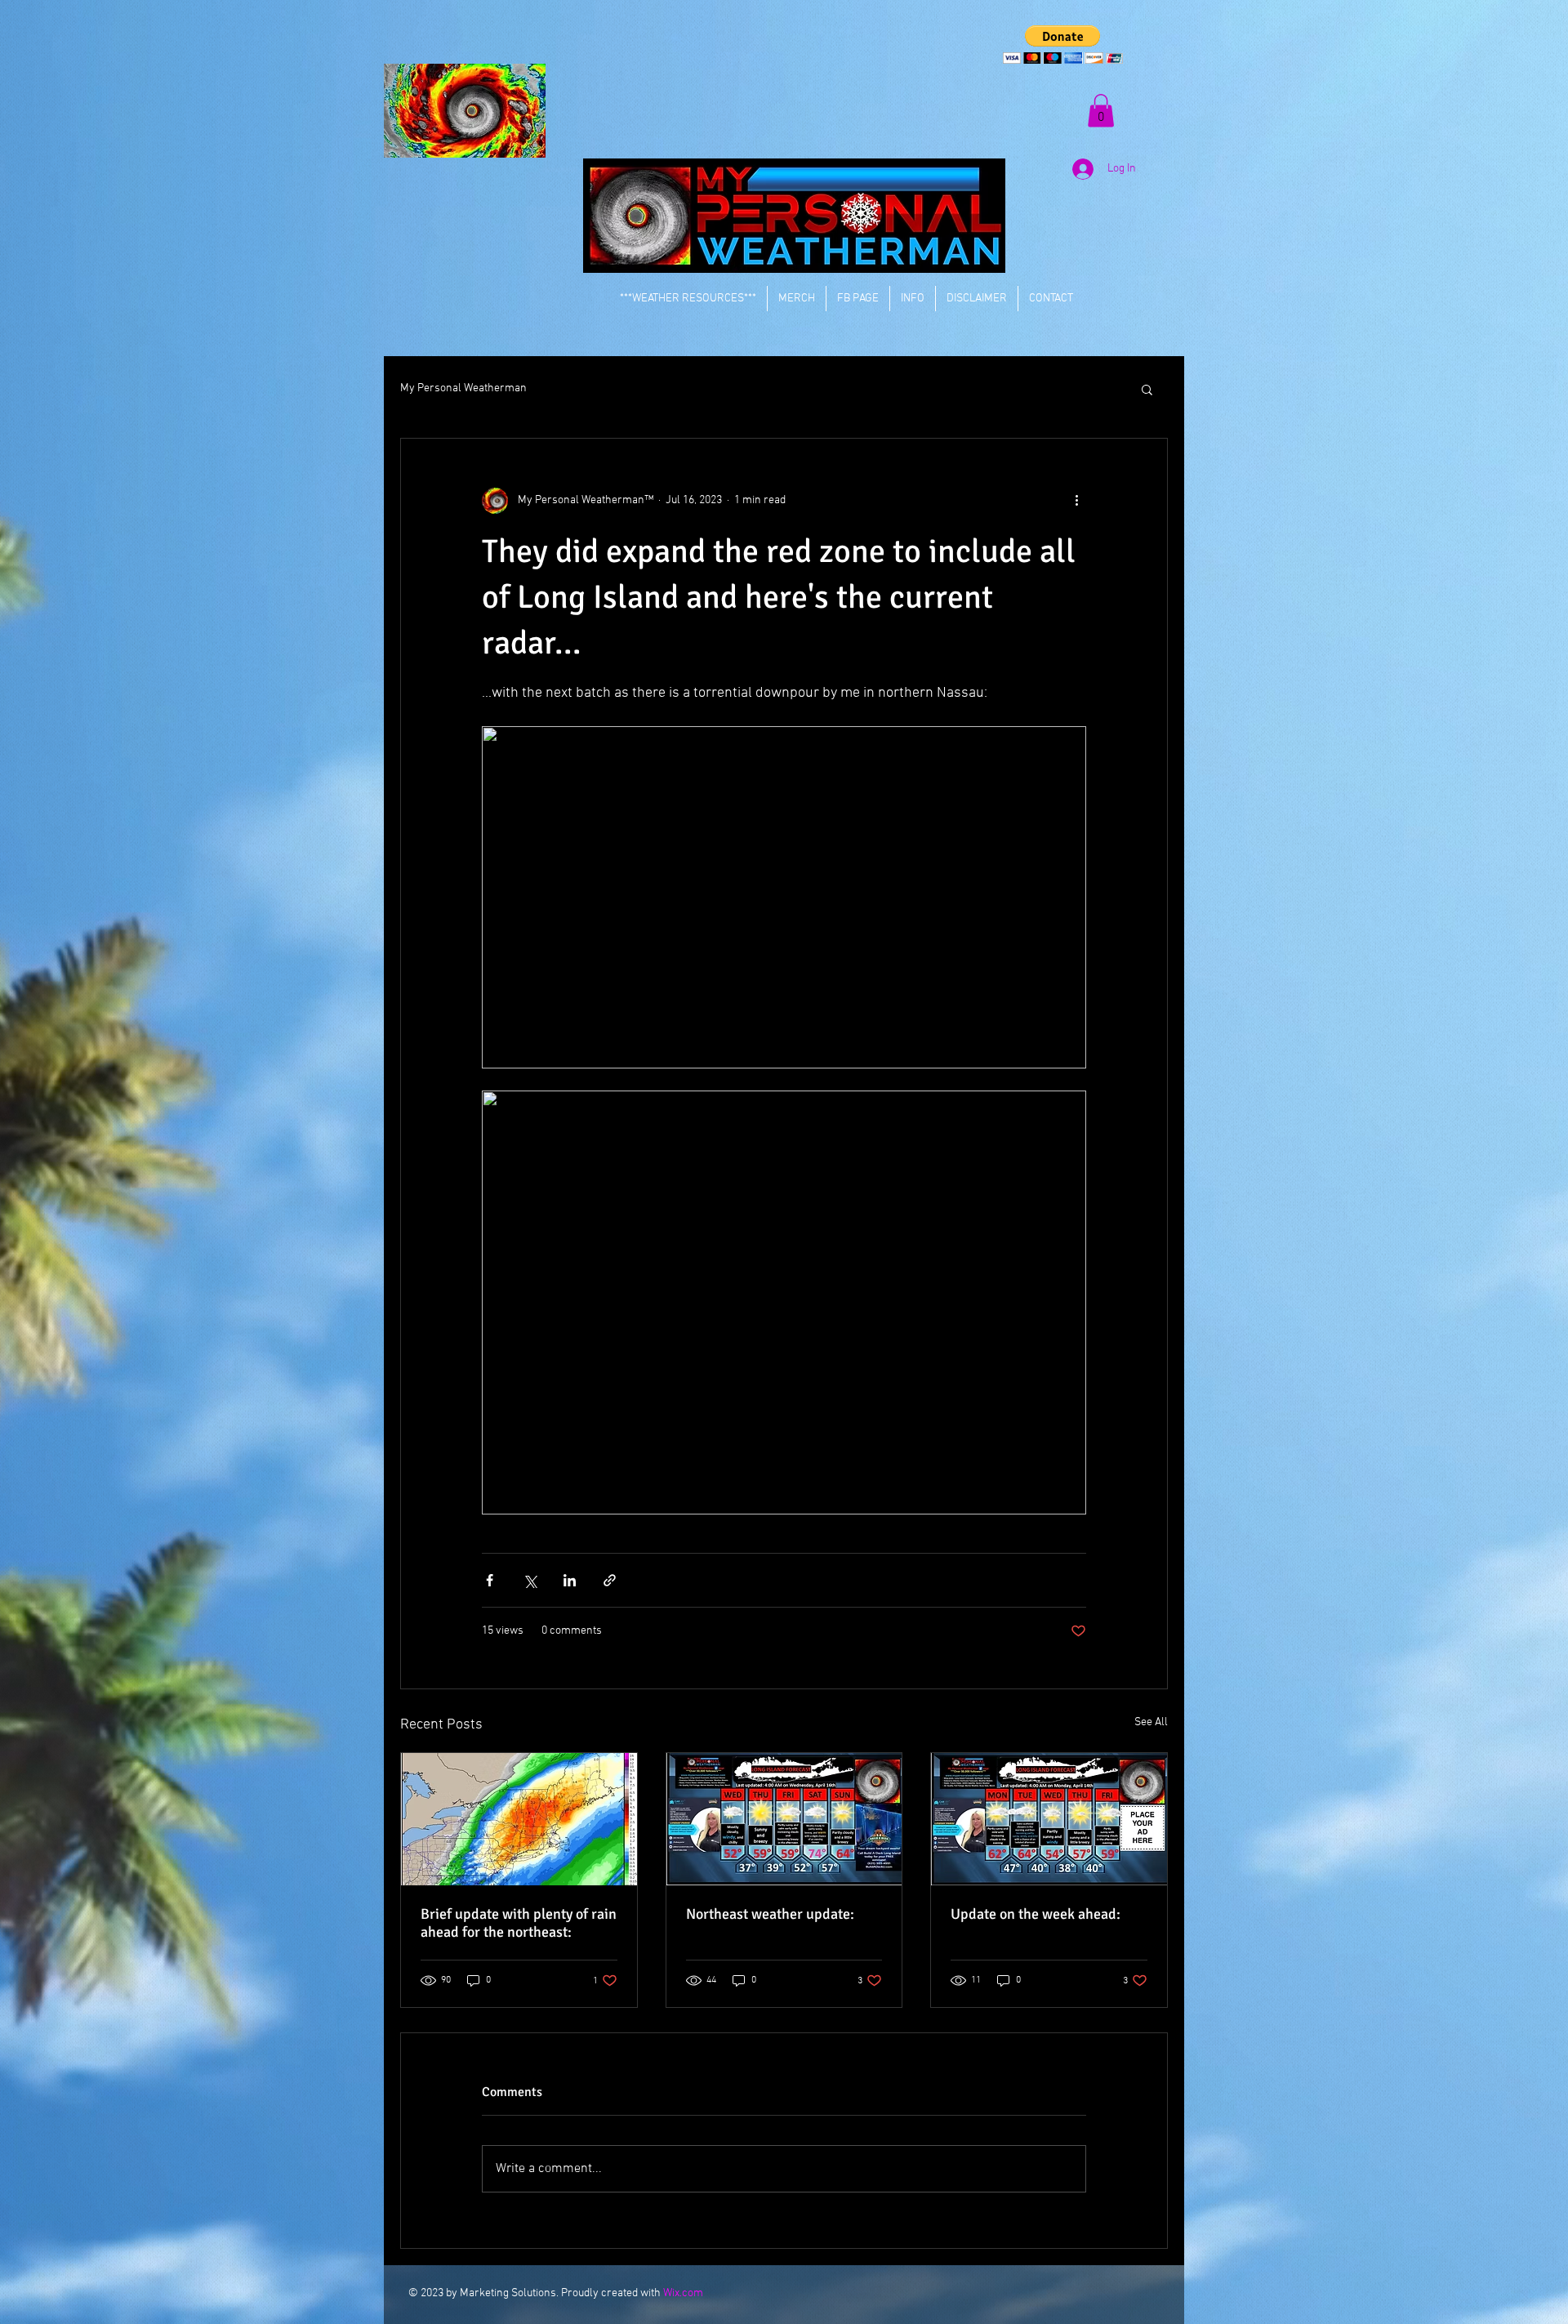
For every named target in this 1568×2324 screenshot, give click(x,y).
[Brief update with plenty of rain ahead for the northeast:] (519, 1819)
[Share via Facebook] (490, 1580)
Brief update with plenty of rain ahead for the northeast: (519, 1923)
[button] (1063, 45)
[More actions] (1076, 501)
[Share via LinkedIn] (570, 1580)
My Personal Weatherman (463, 388)
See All (1151, 1722)
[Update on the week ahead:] (1049, 1819)
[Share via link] (610, 1580)
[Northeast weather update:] (784, 1819)
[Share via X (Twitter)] (530, 1580)
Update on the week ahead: (1036, 1914)
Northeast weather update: (770, 1914)
